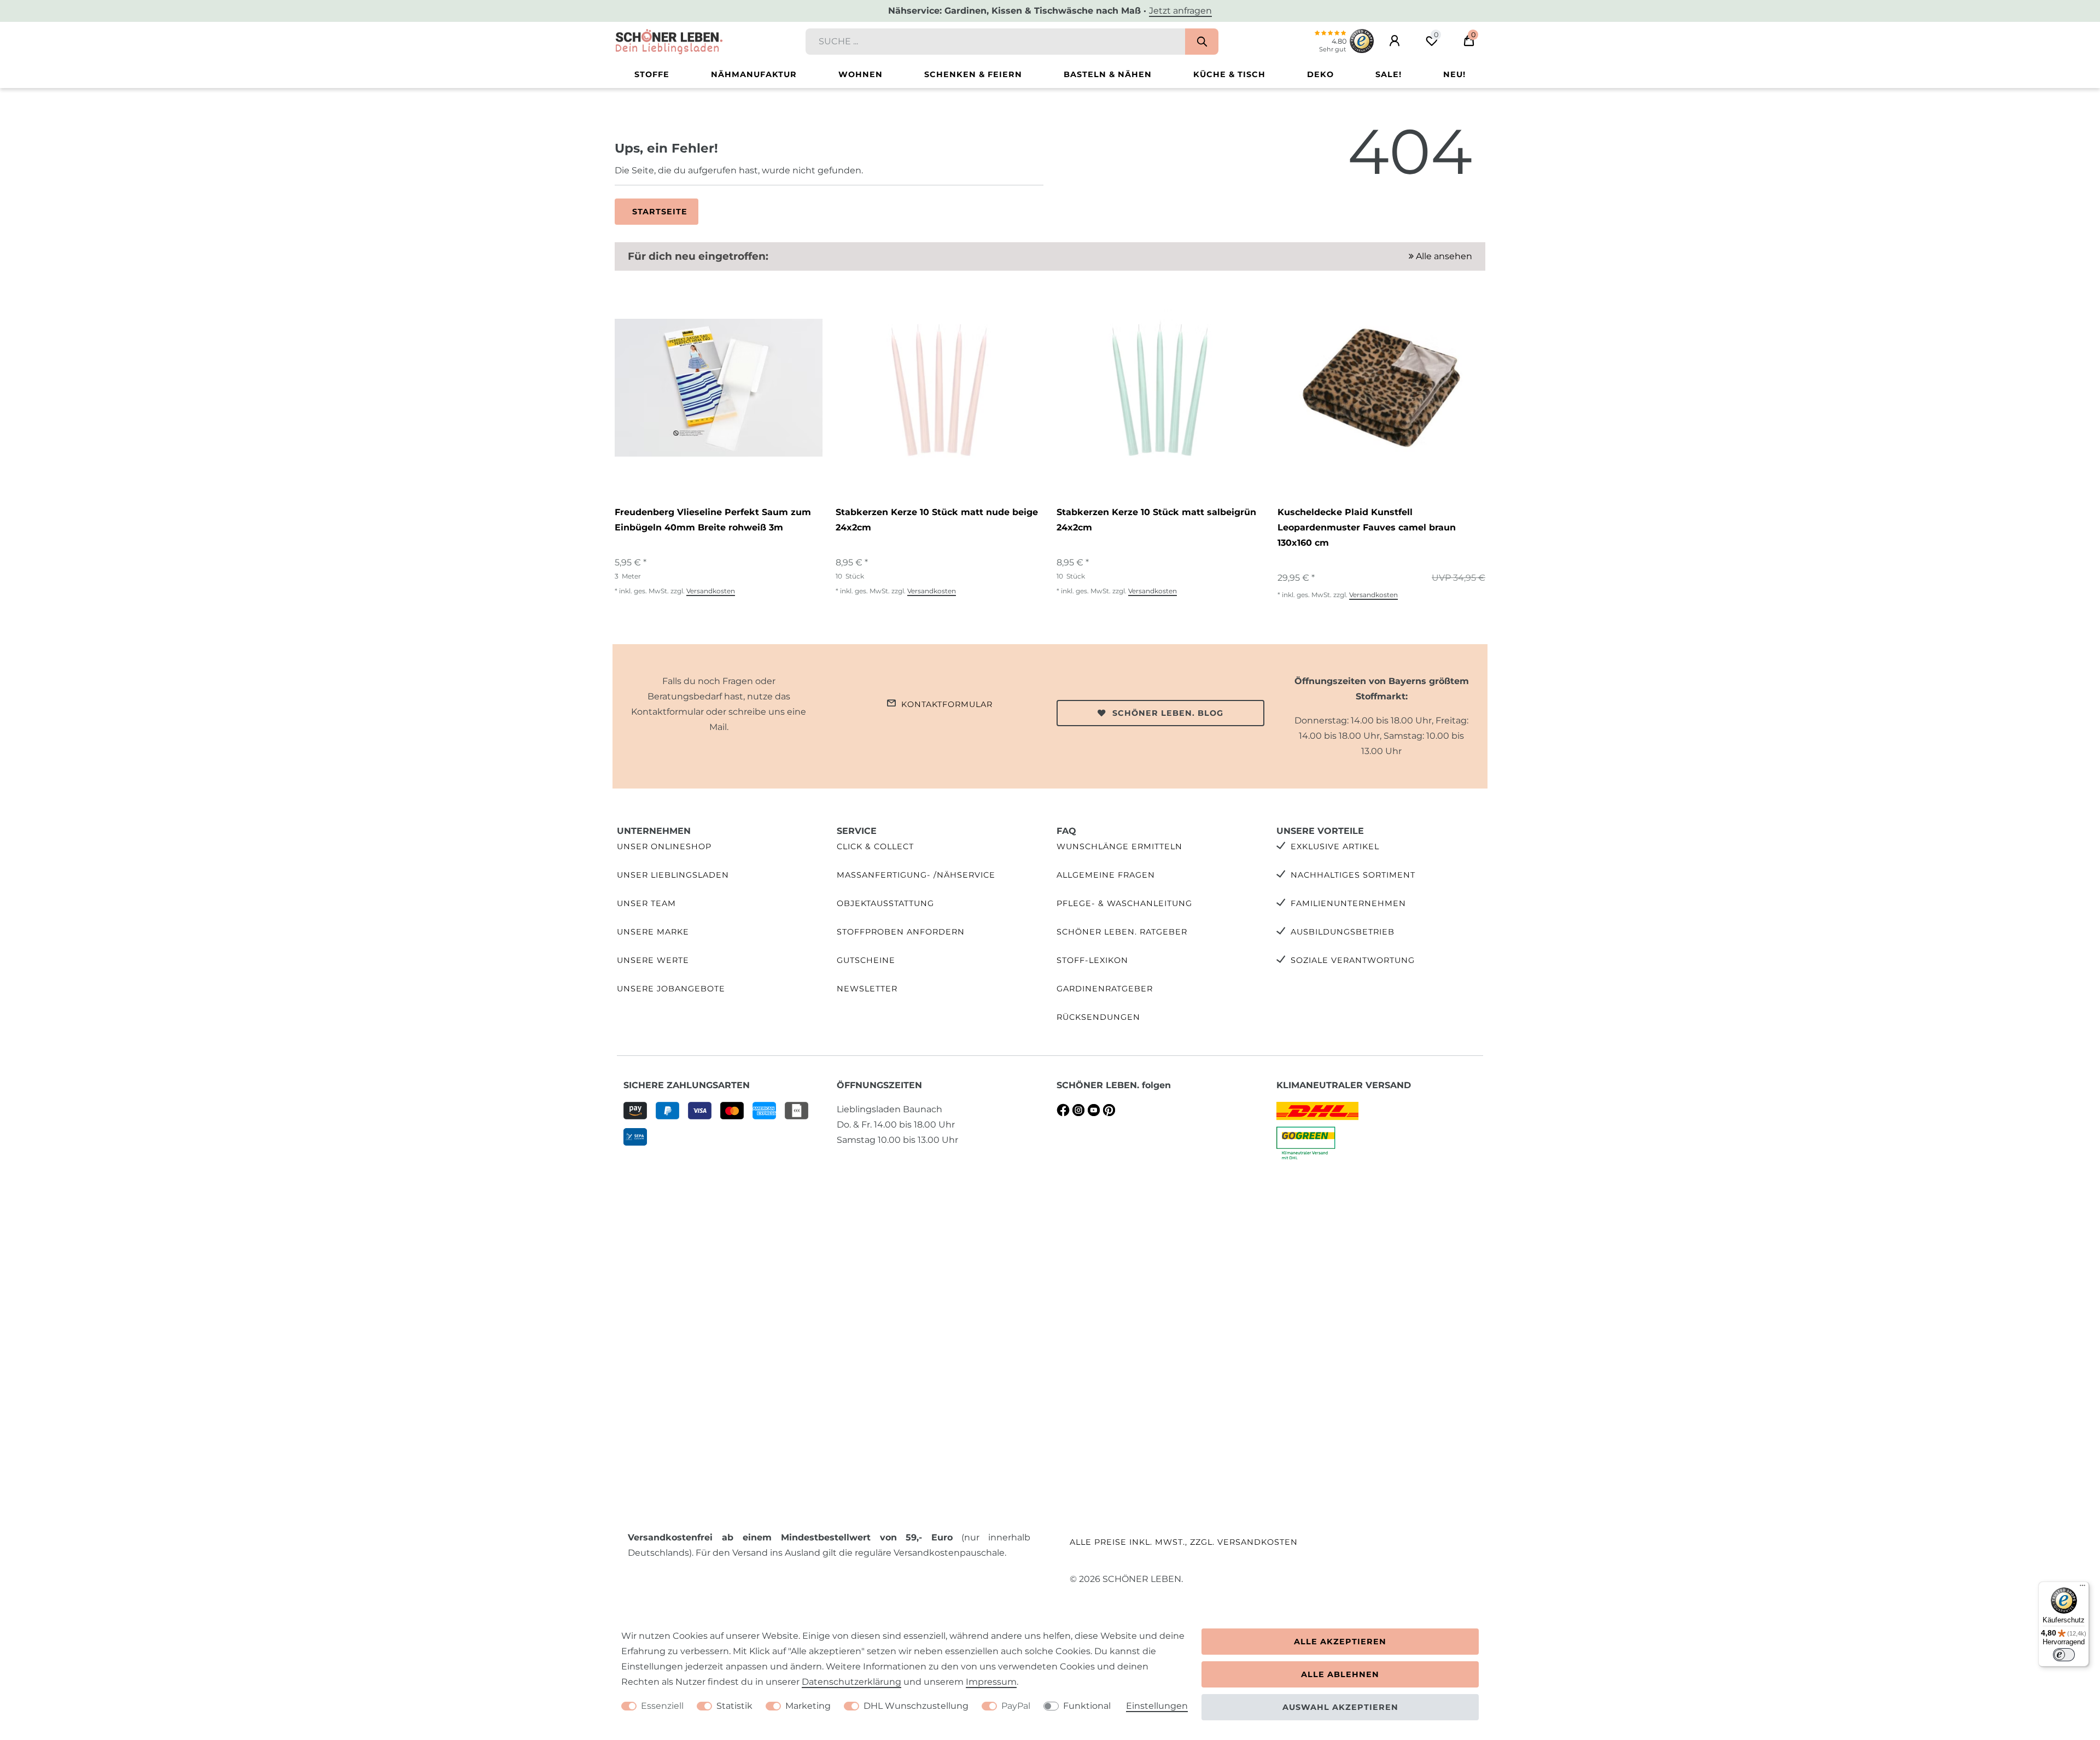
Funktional (1087, 1706)
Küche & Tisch (1229, 74)
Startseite (660, 212)
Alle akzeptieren (1340, 1642)
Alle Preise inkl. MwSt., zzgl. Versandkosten (1184, 1542)
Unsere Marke (653, 932)
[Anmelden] (1395, 41)
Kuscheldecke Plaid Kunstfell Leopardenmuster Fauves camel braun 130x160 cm (1367, 527)
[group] (719, 388)
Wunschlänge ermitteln (1119, 846)
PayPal (1016, 1706)
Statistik (734, 1706)
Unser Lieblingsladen (673, 875)
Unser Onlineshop (664, 846)
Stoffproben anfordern (901, 932)
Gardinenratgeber (1105, 989)
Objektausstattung (885, 903)
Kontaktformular (947, 704)
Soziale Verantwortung (1353, 960)
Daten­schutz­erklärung (851, 1682)
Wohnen (861, 74)
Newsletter (867, 989)
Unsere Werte (653, 960)
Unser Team (646, 903)
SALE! (1389, 74)
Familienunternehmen (1348, 903)
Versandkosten (711, 591)
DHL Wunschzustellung (916, 1706)
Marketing (808, 1706)
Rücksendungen (1098, 1017)
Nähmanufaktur (754, 74)
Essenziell (662, 1706)
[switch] (2064, 1655)
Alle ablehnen (1340, 1674)
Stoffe (652, 74)
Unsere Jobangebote (671, 989)
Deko (1320, 74)
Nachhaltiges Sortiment (1353, 875)
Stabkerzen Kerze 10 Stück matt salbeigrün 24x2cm (1156, 520)
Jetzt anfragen (1180, 11)
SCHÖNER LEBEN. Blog (1168, 713)
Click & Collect (875, 846)
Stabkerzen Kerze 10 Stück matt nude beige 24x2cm (937, 520)
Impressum (991, 1682)
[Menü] (2082, 1588)
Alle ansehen (1443, 256)
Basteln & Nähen (1108, 74)
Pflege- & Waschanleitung (1124, 903)
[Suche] (1202, 42)
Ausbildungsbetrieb (1343, 932)
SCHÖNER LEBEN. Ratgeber (1122, 932)
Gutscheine (866, 960)
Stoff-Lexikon (1092, 960)
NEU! (1454, 74)
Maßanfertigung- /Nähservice (916, 875)
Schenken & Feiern (973, 74)
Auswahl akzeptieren (1340, 1707)
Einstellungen (1157, 1706)
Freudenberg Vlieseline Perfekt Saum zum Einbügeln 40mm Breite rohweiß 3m (713, 520)
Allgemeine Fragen (1106, 875)
